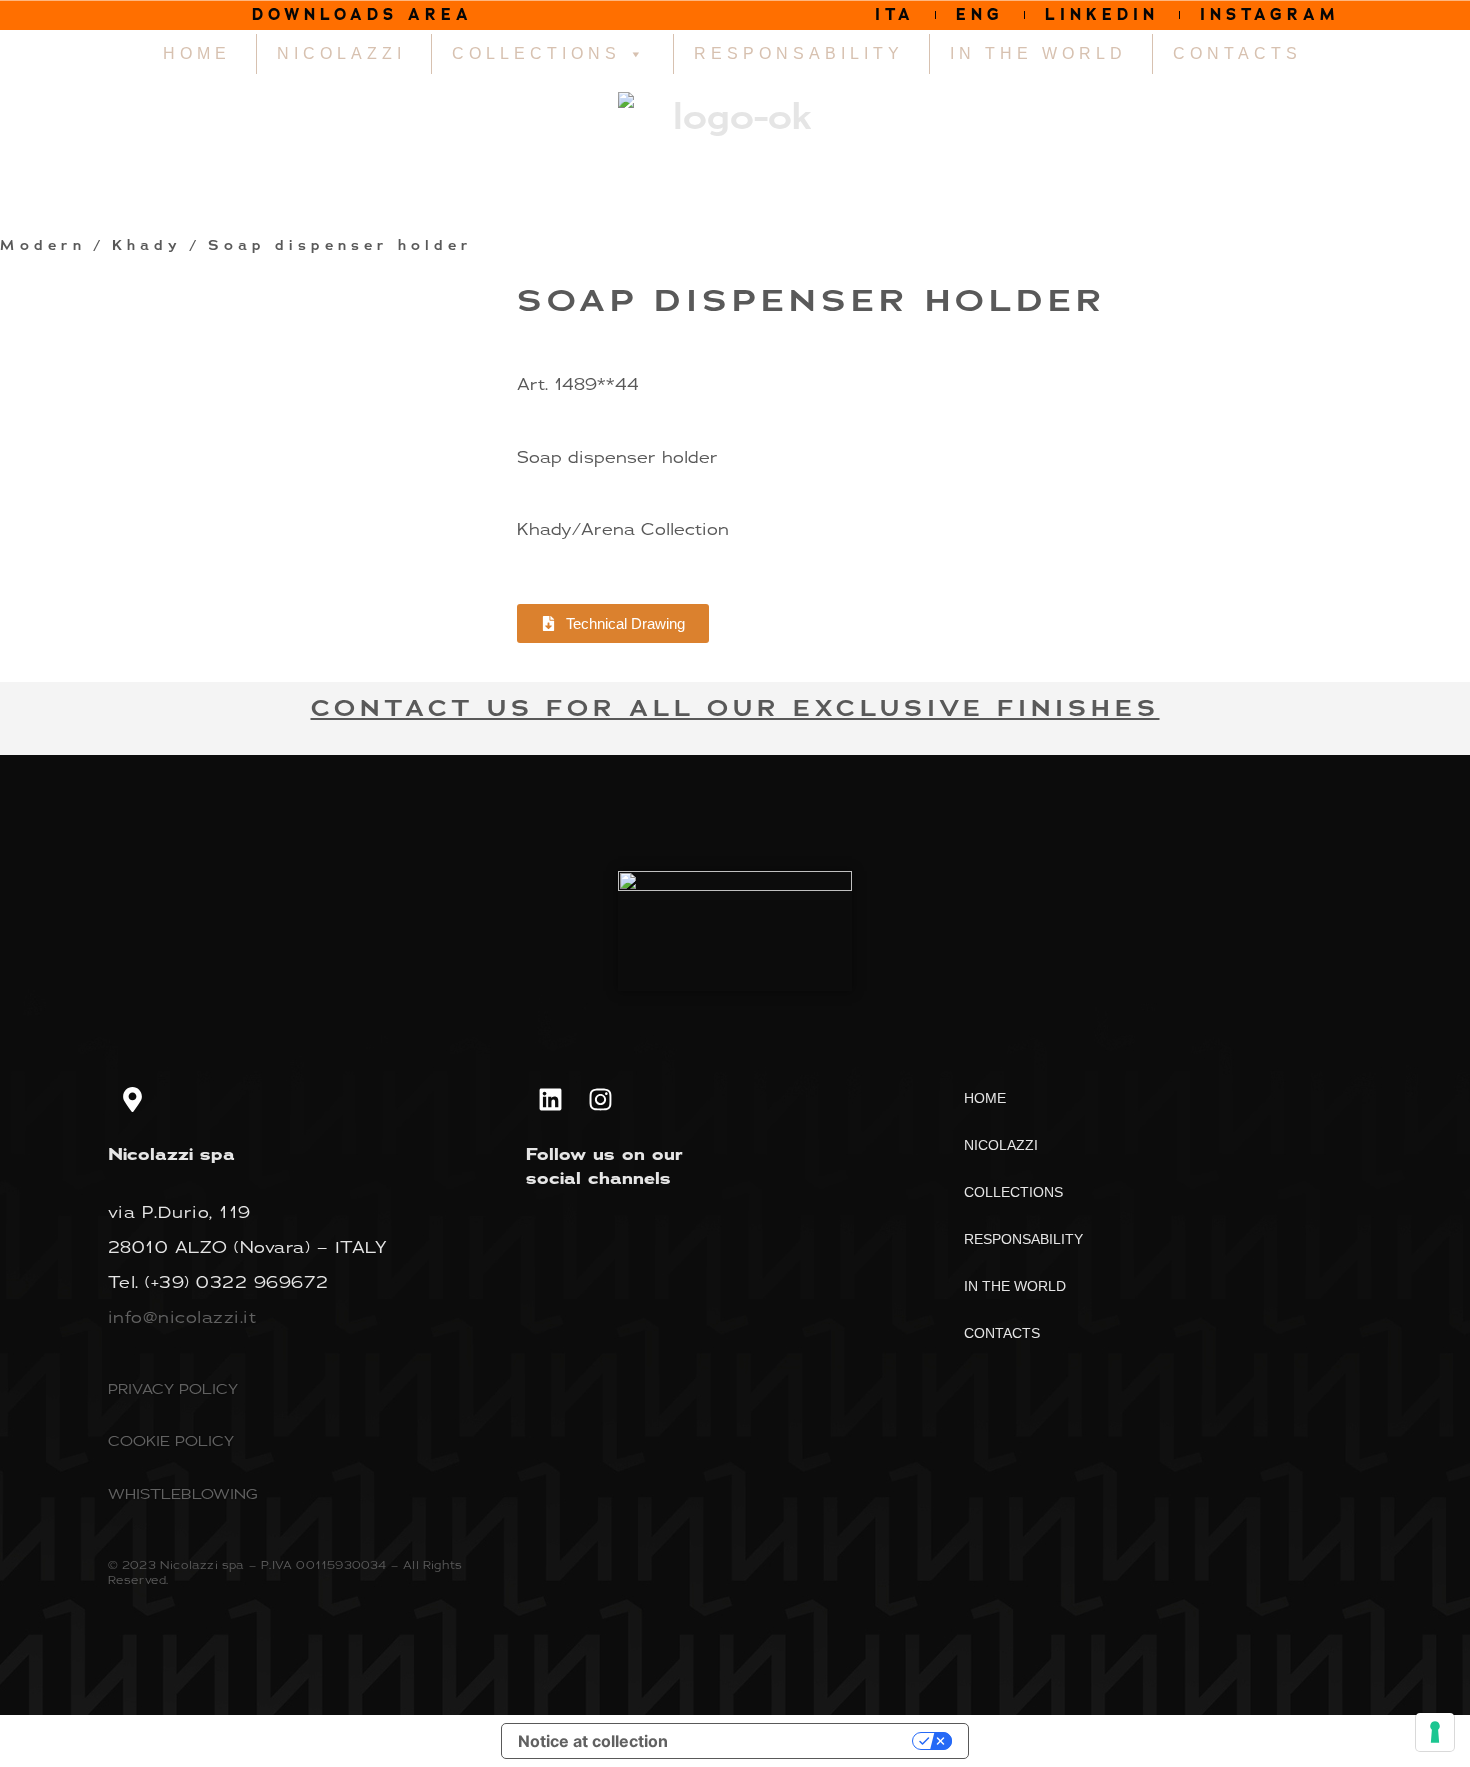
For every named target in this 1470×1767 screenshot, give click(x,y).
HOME (197, 53)
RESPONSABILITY (799, 53)
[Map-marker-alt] (133, 1100)
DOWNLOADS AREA (362, 14)
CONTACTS (1237, 53)
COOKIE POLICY (171, 1440)
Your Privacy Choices (800, 1741)
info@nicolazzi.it (182, 1317)
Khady (147, 246)
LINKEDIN (1102, 14)
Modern (43, 246)
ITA (895, 14)
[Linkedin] (551, 1100)
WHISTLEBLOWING (183, 1493)
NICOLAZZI (341, 53)
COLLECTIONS (536, 53)
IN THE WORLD (1038, 53)
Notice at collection (593, 1741)
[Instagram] (601, 1100)
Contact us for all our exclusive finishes (735, 708)
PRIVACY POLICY (173, 1388)
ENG (980, 14)
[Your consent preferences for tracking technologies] (1435, 1732)
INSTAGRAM (1270, 14)
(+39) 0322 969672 (237, 1282)
